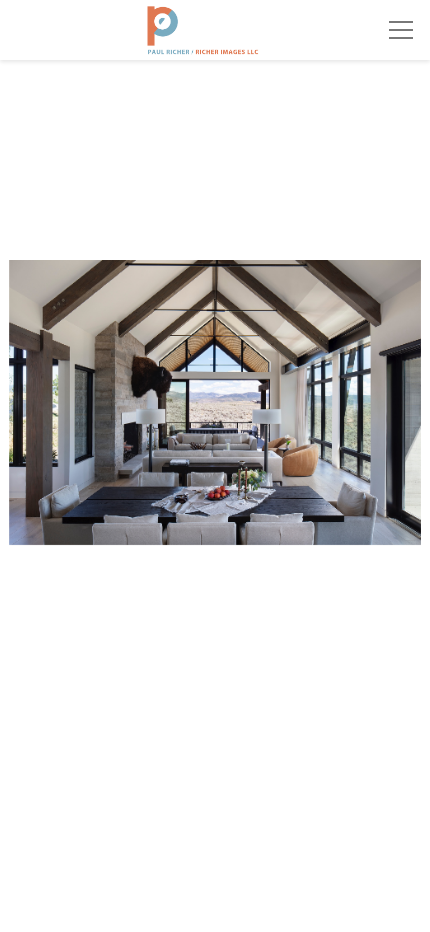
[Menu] (401, 30)
